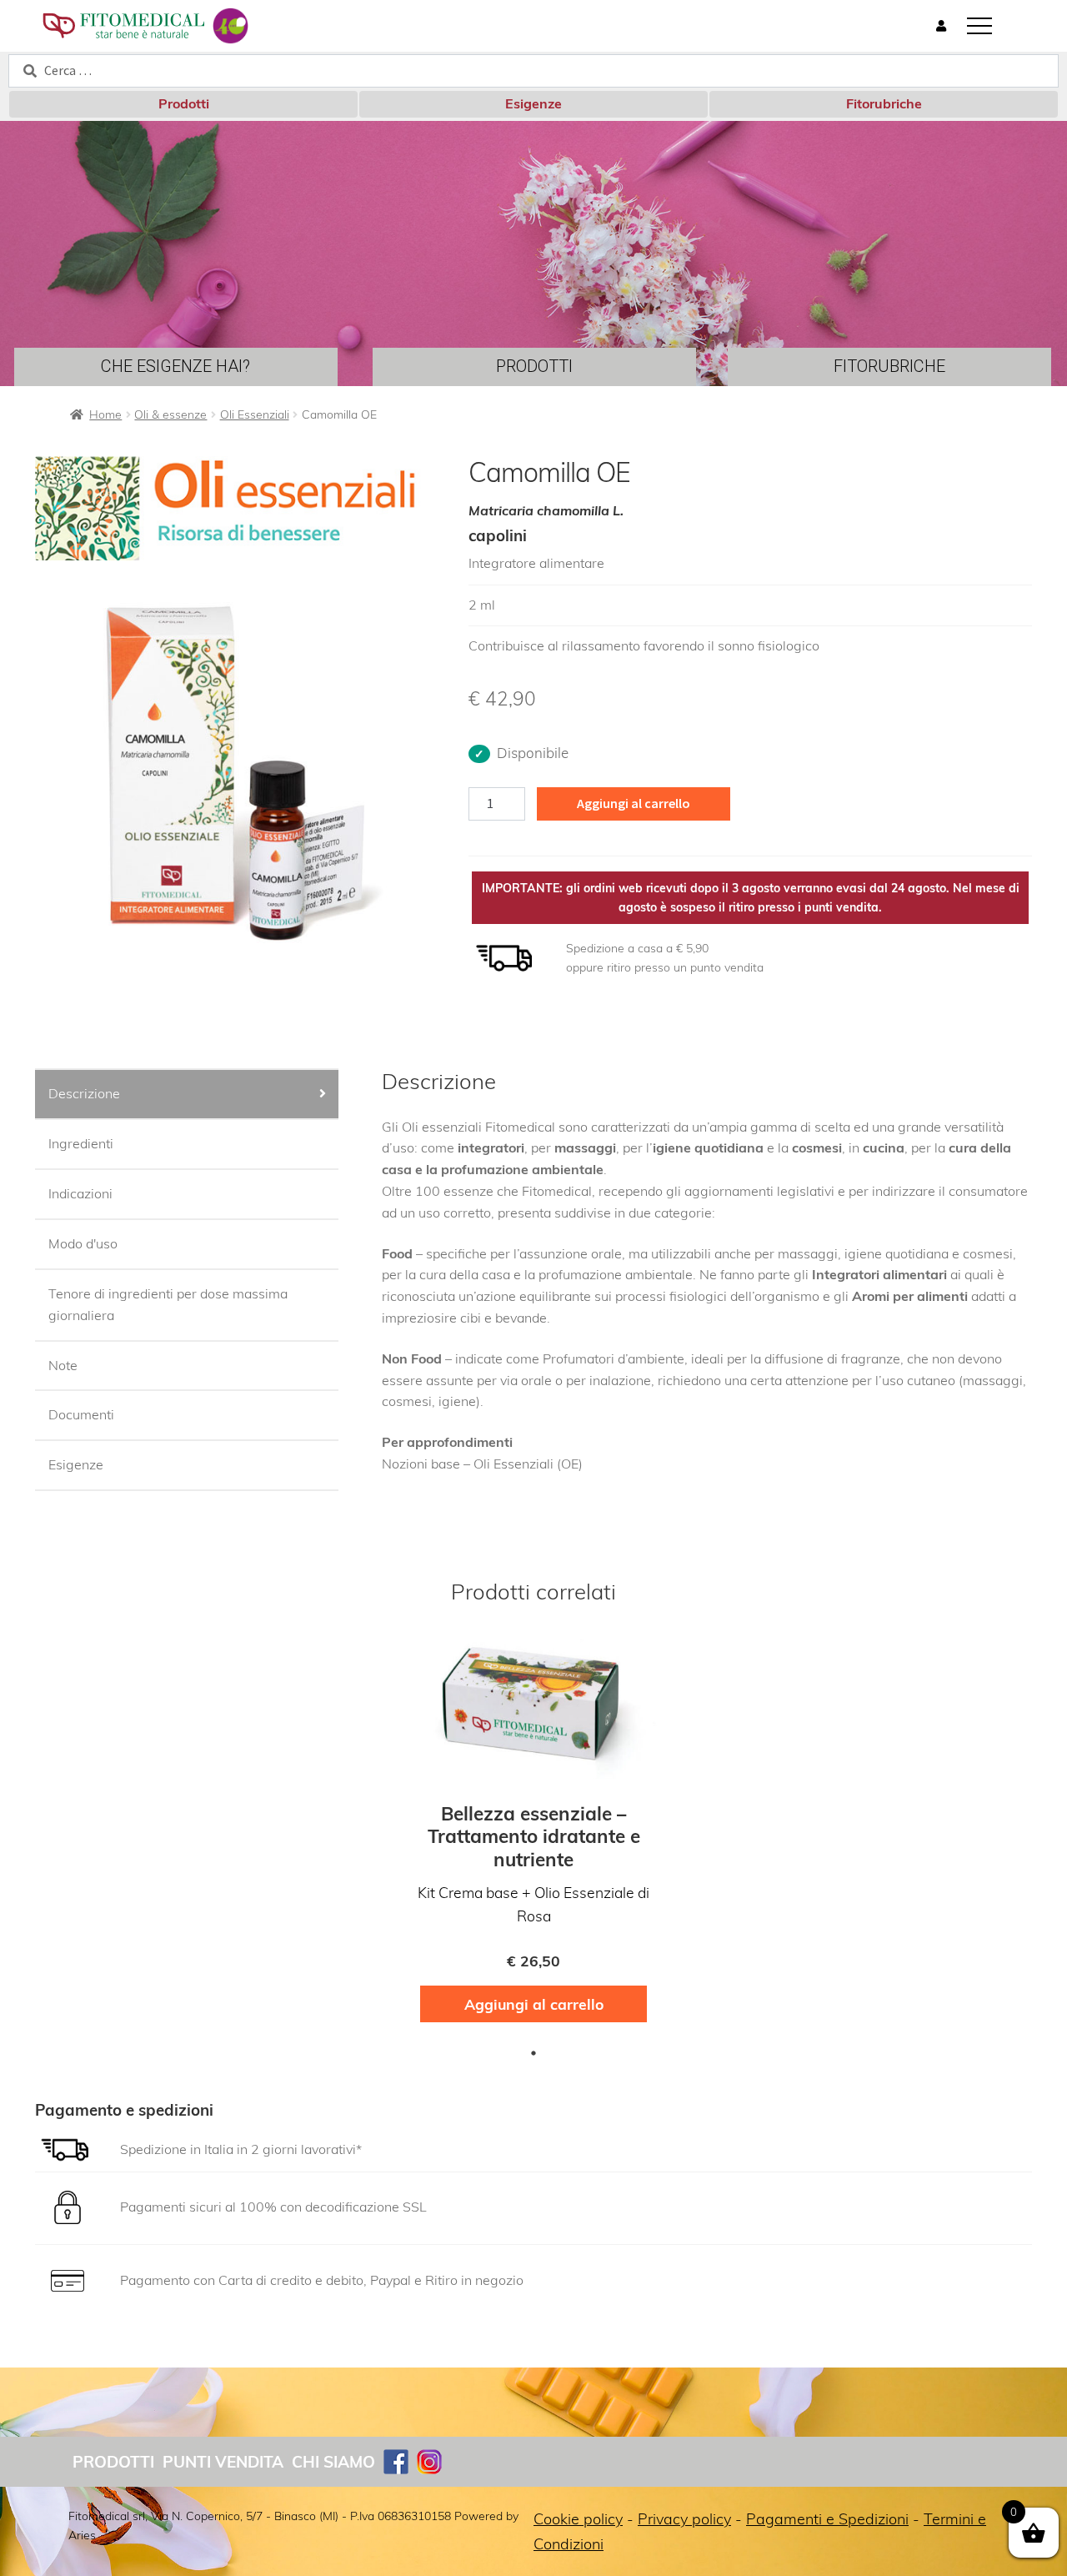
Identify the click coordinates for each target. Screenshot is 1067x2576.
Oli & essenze (170, 414)
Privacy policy (684, 2519)
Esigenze (533, 103)
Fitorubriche (884, 103)
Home (105, 414)
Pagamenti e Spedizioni (827, 2519)
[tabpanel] (533, 1833)
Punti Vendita (223, 2462)
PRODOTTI (534, 366)
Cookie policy (578, 2519)
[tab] (187, 1095)
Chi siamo (333, 2462)
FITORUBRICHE (889, 366)
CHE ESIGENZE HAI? (175, 366)
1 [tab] (533, 2053)
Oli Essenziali (255, 414)
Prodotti (184, 103)
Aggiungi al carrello (634, 803)
